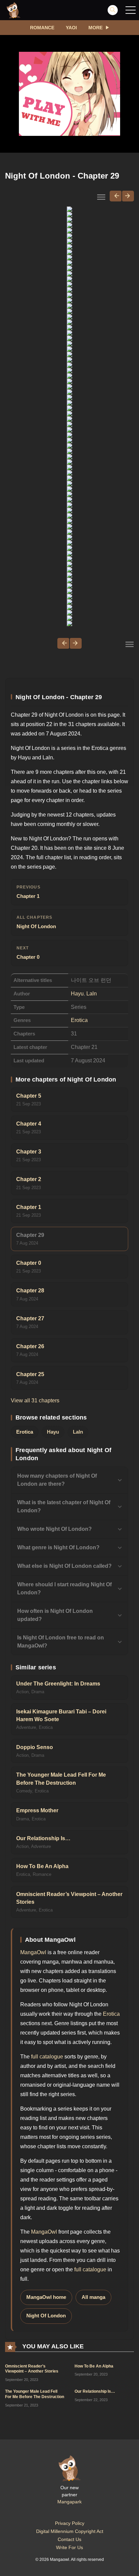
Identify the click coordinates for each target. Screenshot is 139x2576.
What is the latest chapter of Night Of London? (64, 1506)
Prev (116, 196)
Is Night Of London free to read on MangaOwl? (61, 1642)
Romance (42, 28)
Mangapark (69, 2502)
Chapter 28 (30, 1291)
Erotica (79, 1020)
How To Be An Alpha (42, 1866)
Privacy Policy (70, 2523)
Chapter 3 (29, 1152)
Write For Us (69, 2547)
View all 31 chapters (35, 1400)
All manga (93, 2297)
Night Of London (36, 922)
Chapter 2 (29, 1179)
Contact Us (69, 2539)
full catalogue (47, 2057)
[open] (131, 10)
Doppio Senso (35, 1747)
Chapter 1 (29, 892)
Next (128, 196)
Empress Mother (37, 1810)
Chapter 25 (30, 1374)
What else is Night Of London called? (64, 1566)
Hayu (77, 994)
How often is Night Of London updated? (55, 1615)
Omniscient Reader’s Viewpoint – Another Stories (69, 1898)
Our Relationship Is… (43, 1838)
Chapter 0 (28, 953)
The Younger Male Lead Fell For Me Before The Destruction (61, 1779)
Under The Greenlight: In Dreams (58, 1684)
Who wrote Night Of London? (54, 1529)
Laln (92, 994)
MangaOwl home (46, 2297)
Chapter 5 (29, 1096)
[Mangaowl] (13, 10)
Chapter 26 (30, 1346)
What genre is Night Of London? (58, 1547)
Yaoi (71, 28)
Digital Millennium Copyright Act (70, 2531)
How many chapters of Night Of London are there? (57, 1480)
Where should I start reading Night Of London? (64, 1588)
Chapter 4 (29, 1124)
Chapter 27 (30, 1318)
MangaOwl (33, 1952)
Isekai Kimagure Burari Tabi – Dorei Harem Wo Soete (61, 1715)
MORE (95, 28)
